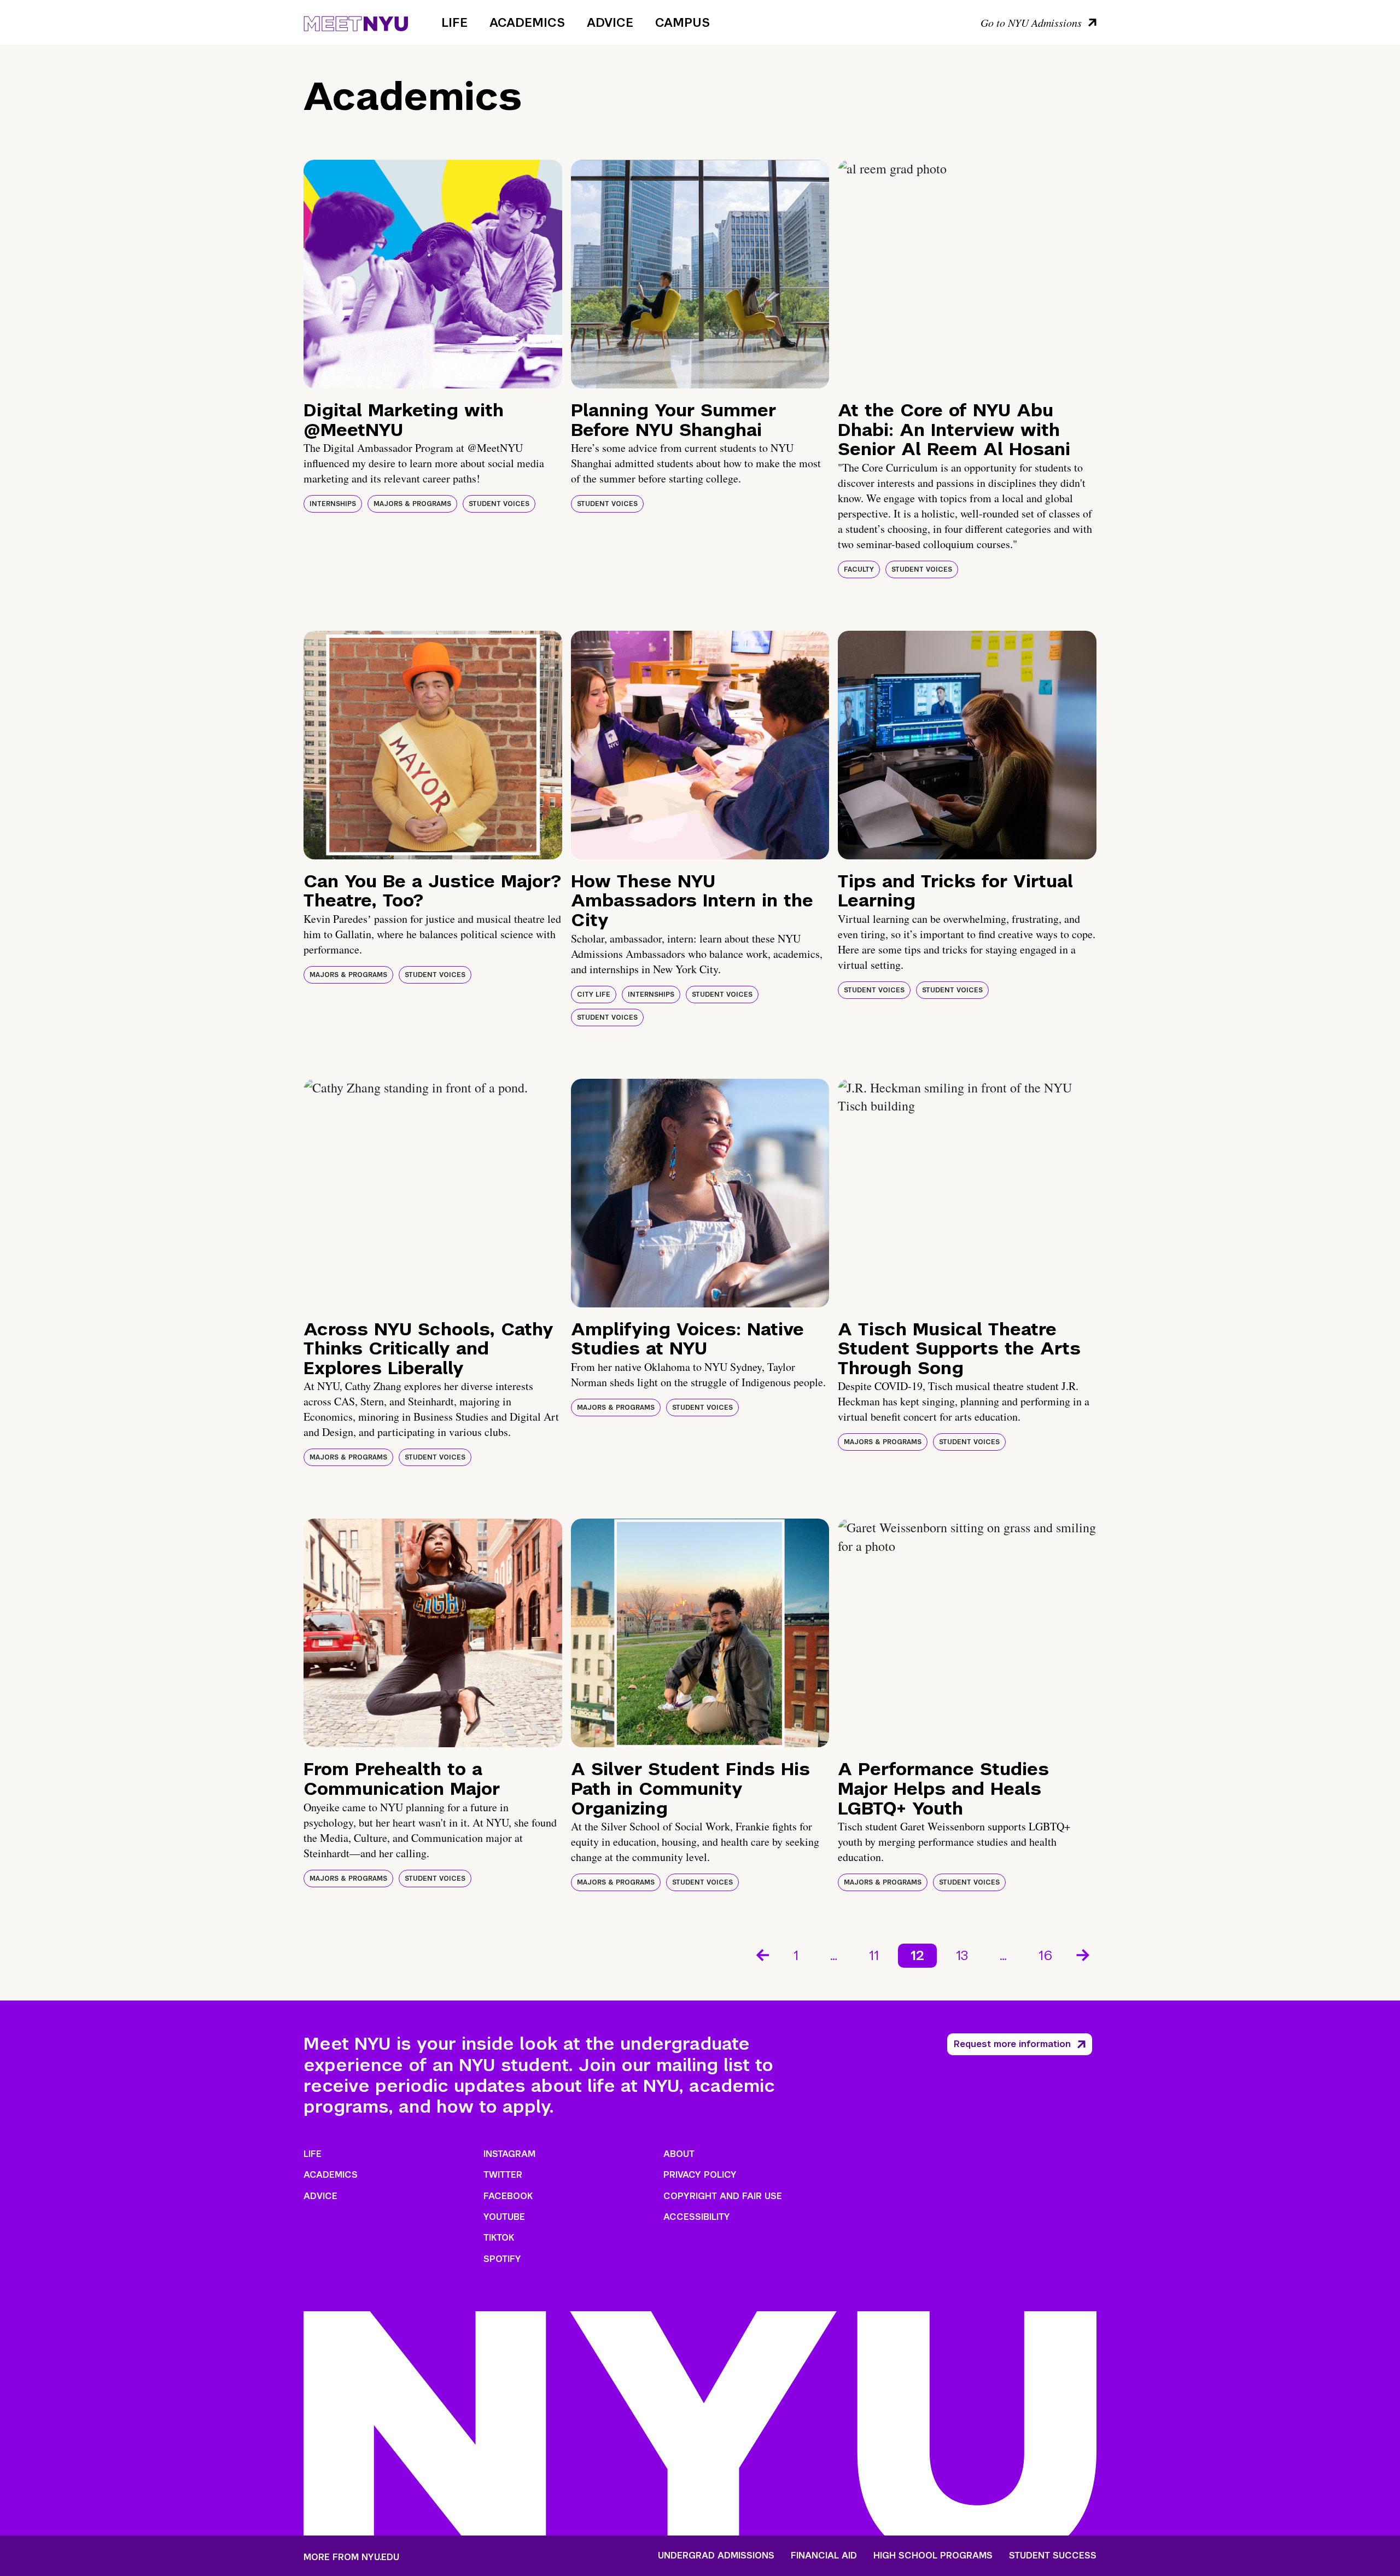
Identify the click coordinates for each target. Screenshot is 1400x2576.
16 (1045, 1955)
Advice (610, 22)
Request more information (1012, 2044)
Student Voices (499, 504)
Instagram (509, 2154)
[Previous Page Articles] (762, 1954)
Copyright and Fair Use (723, 2196)
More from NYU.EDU (351, 2557)
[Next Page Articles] (1084, 1954)
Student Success (1053, 2556)
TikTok (499, 2238)
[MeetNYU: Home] (356, 22)
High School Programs (933, 2556)
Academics (527, 22)
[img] (433, 274)
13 (962, 1955)
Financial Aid (824, 2556)
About (679, 2154)
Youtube (504, 2217)
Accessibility (697, 2217)
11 (874, 1955)
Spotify (502, 2259)
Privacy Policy (700, 2175)
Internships (333, 504)
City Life (594, 995)
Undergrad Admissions (716, 2556)
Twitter (503, 2175)
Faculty (859, 569)
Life (454, 22)
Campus (682, 22)
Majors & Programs (412, 504)
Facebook (508, 2196)
